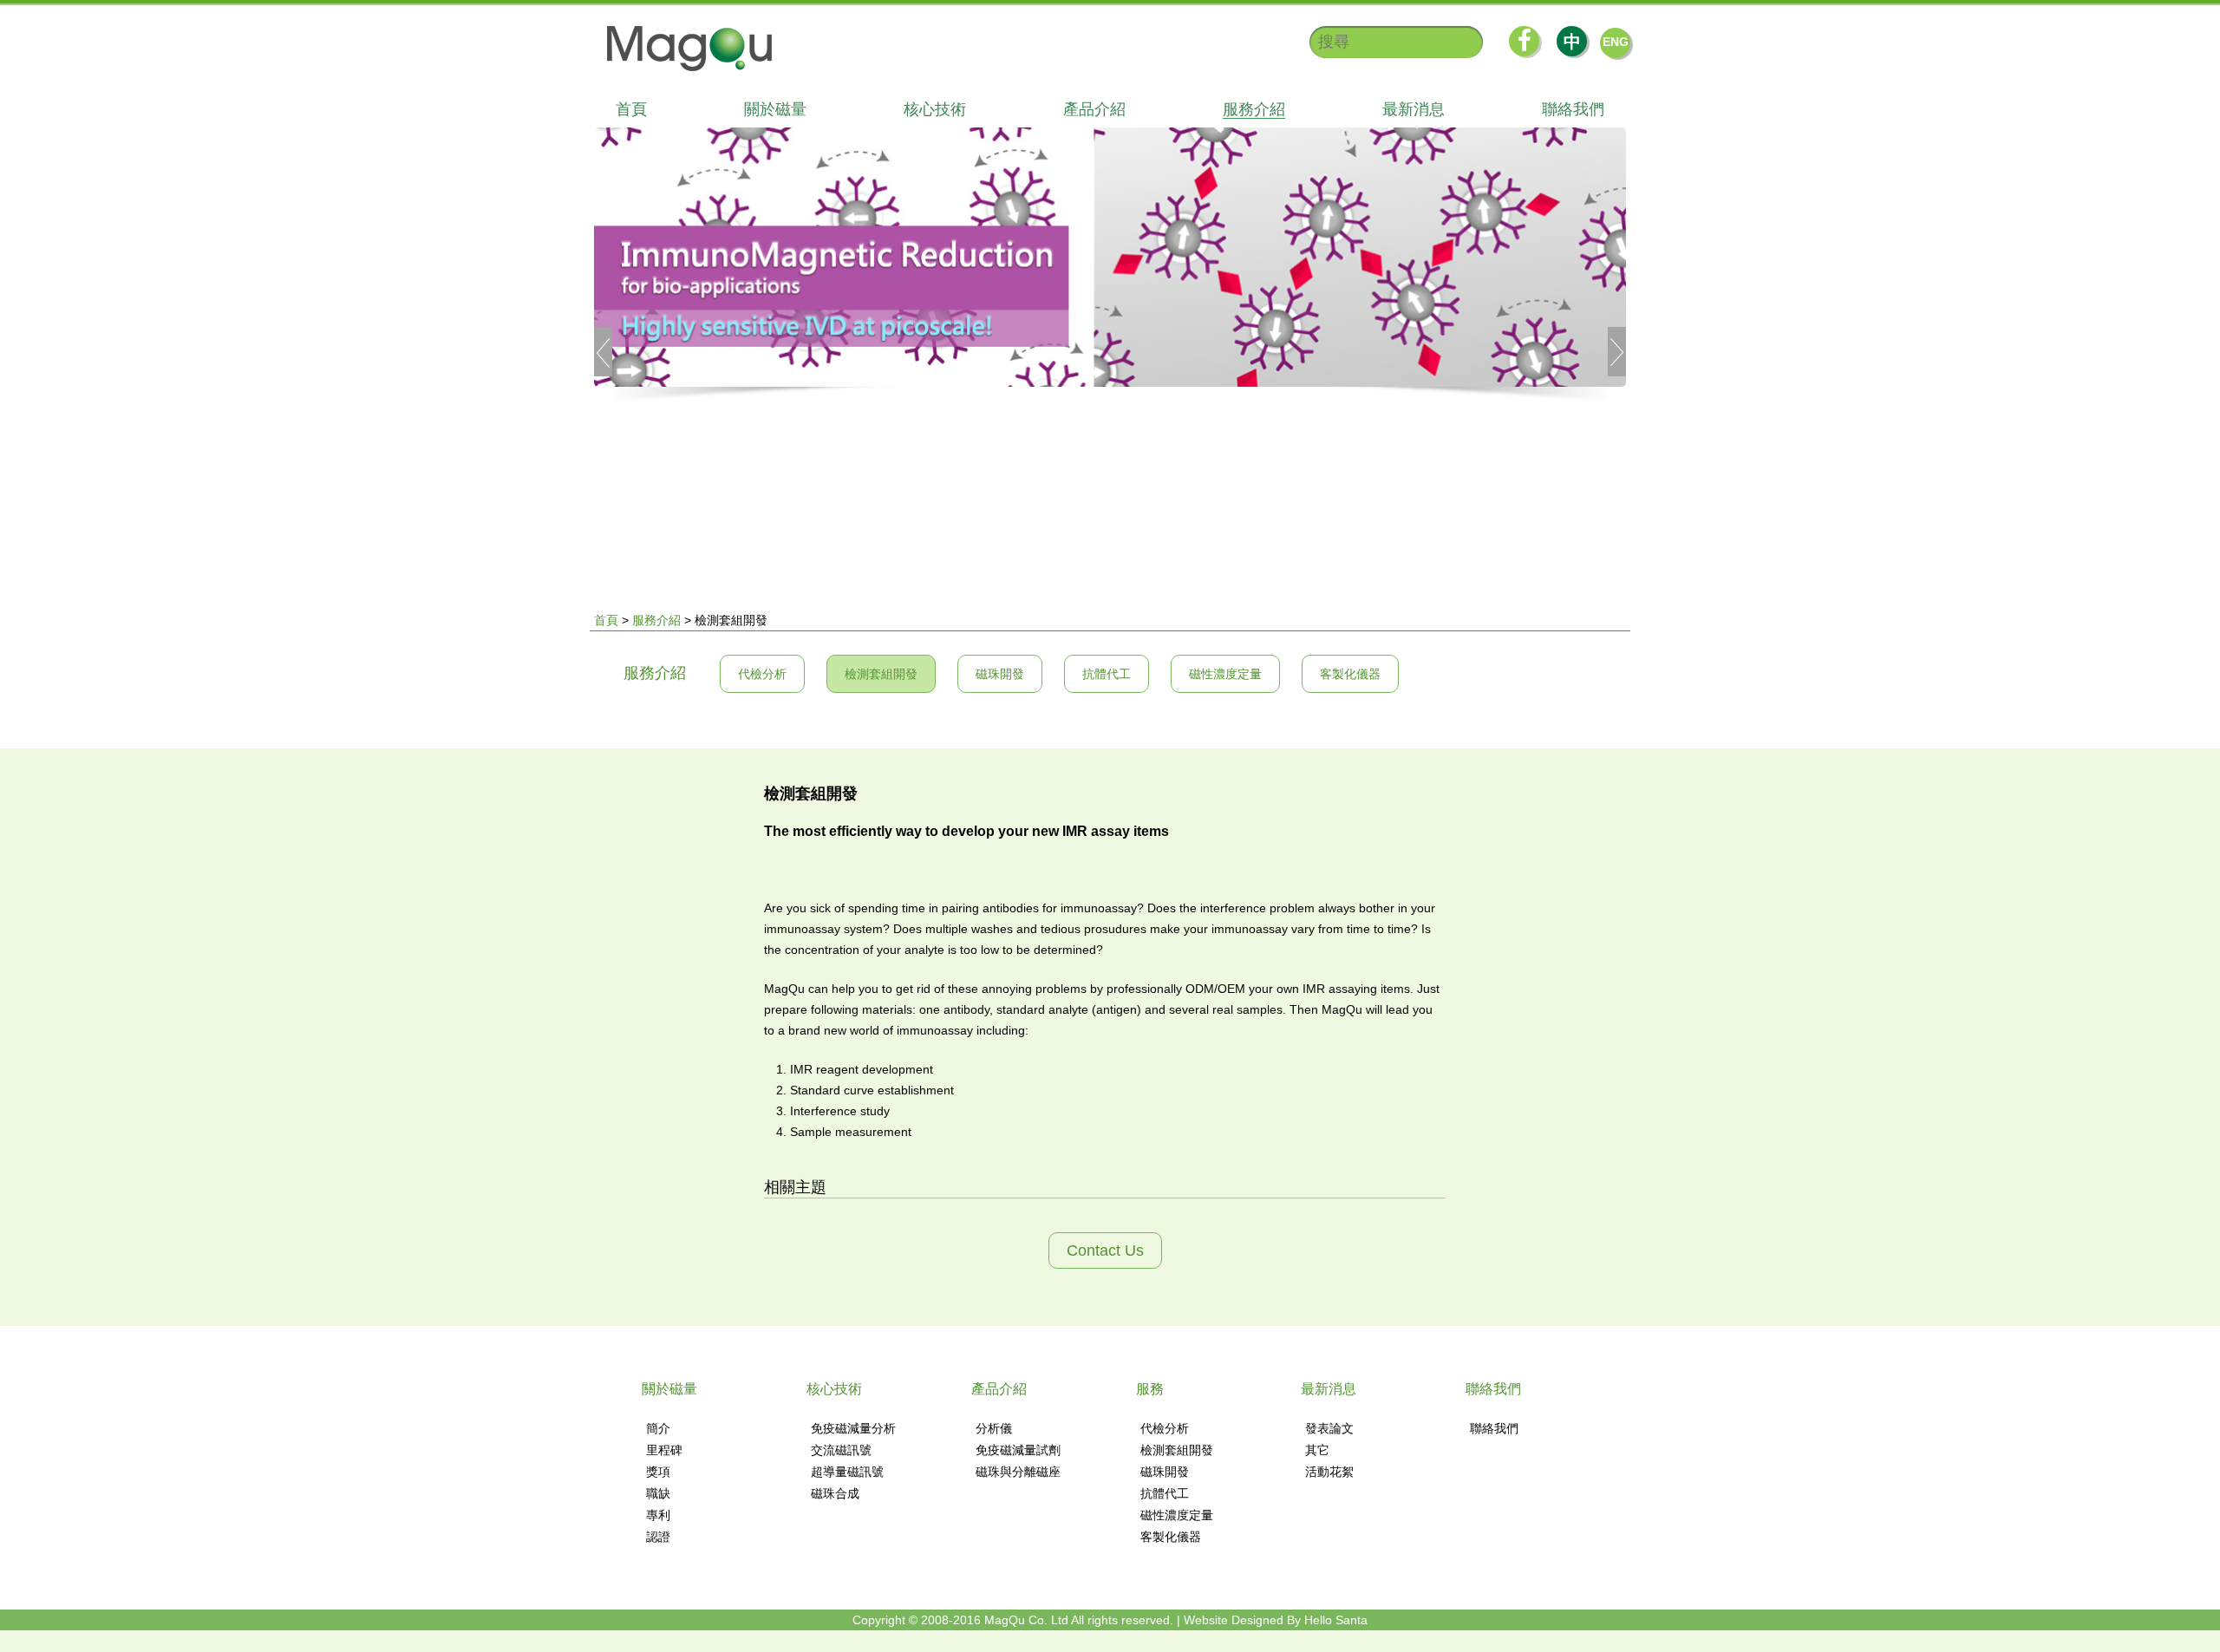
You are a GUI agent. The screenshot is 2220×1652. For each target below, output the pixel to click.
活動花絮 (1329, 1472)
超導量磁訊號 (847, 1472)
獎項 (658, 1472)
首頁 (631, 109)
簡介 (658, 1428)
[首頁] (681, 49)
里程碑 (664, 1450)
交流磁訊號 (841, 1450)
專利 (658, 1515)
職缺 (658, 1493)
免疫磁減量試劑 (1018, 1450)
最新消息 (1414, 109)
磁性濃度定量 (1225, 674)
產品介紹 (1094, 109)
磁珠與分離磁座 (1018, 1472)
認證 (658, 1537)
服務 (1150, 1389)
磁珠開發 (1000, 674)
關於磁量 (775, 109)
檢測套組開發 (881, 674)
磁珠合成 (835, 1493)
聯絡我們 (1573, 109)
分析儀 (994, 1428)
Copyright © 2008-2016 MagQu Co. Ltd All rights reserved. (1013, 1620)
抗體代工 (1107, 674)
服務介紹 (1254, 109)
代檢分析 (762, 674)
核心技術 (935, 109)
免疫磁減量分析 (853, 1428)
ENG (1616, 42)
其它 (1317, 1450)
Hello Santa (1336, 1620)
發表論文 (1329, 1428)
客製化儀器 (1350, 674)
